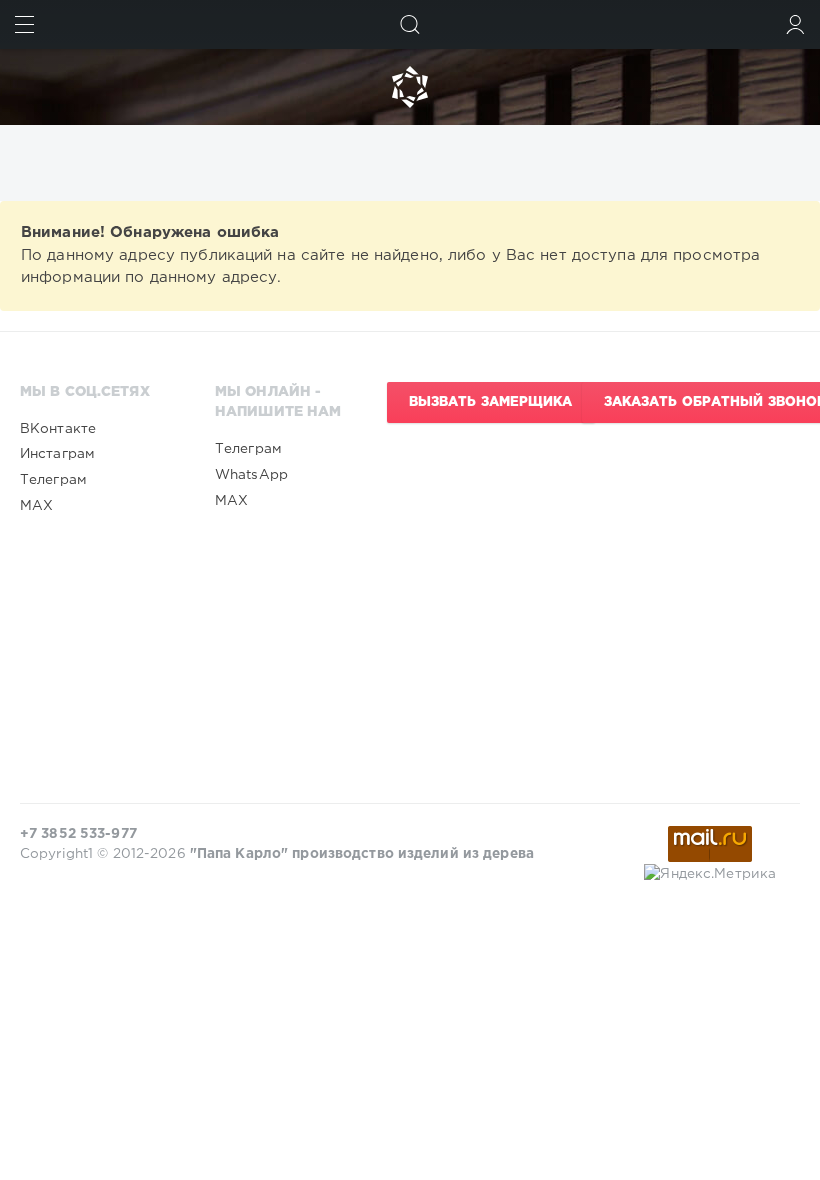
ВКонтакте (58, 429)
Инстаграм (57, 454)
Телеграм (53, 480)
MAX (36, 506)
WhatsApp (251, 475)
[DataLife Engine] (410, 87)
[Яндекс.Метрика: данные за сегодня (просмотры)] (710, 874)
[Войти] (795, 24)
